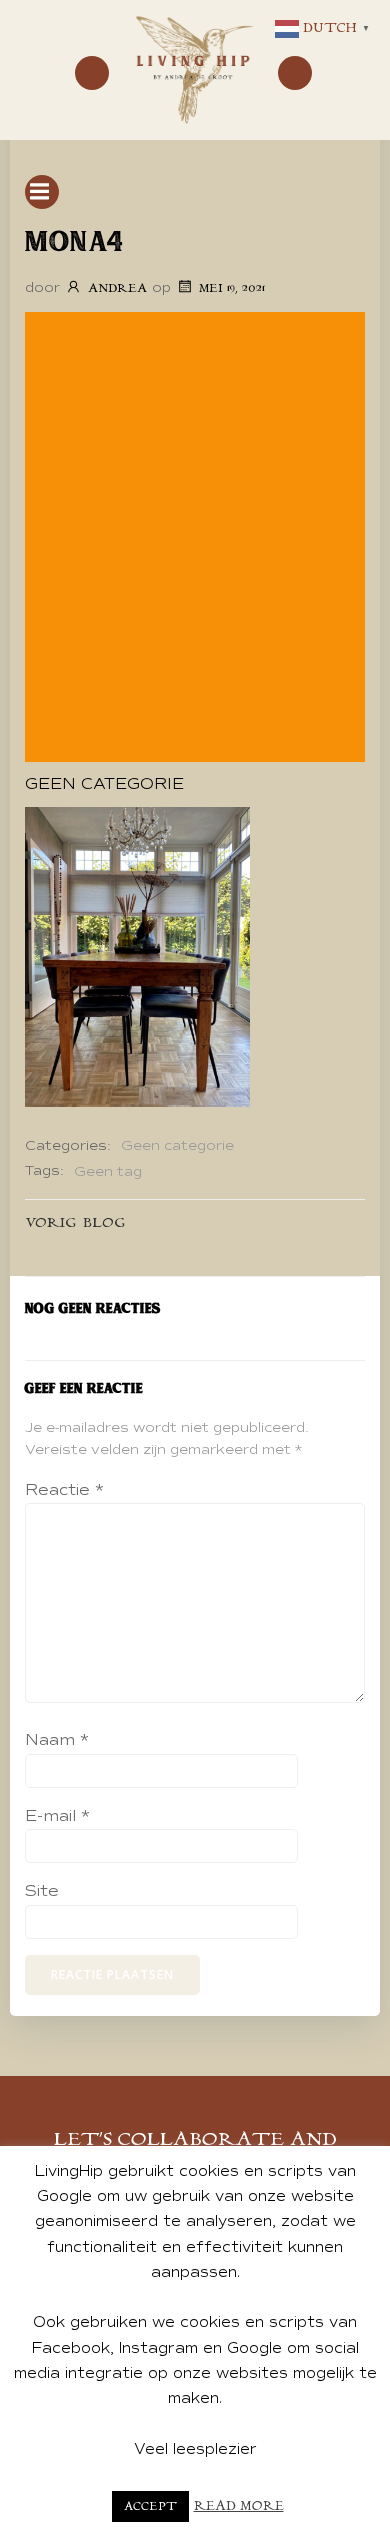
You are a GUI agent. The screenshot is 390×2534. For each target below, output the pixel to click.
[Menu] (92, 73)
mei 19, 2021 (232, 288)
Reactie (64, 1490)
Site (42, 1891)
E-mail (57, 1816)
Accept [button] (150, 2506)
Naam (57, 1740)
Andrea (117, 288)
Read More (239, 2506)
